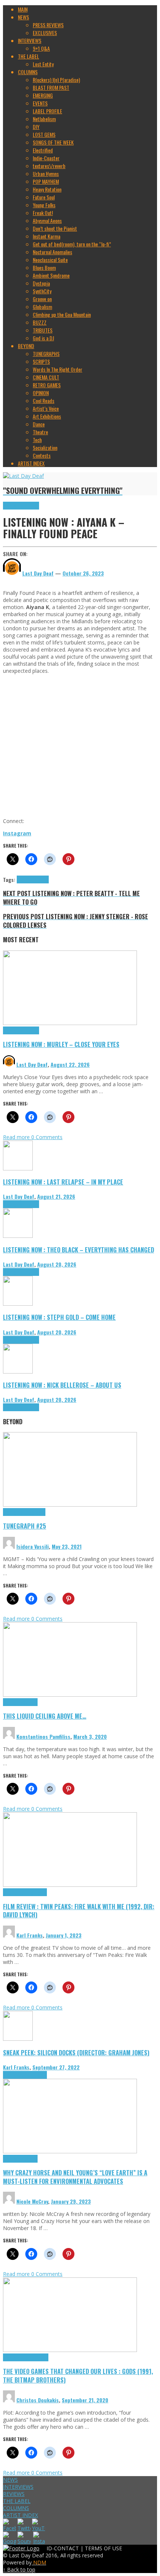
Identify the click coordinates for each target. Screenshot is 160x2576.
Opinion (30, 2159)
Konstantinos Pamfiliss (43, 1736)
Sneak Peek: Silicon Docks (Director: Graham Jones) (76, 2052)
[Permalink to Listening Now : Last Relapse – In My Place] (18, 1168)
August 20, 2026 (57, 1264)
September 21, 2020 (85, 2400)
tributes (41, 879)
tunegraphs (34, 1512)
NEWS (10, 2480)
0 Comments (47, 1137)
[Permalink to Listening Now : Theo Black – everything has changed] (18, 1236)
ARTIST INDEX (20, 2515)
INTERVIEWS (18, 2487)
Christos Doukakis (38, 2400)
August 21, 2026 (56, 1196)
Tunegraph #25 (25, 1526)
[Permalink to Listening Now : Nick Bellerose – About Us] (18, 1371)
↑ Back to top (19, 2569)
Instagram (17, 833)
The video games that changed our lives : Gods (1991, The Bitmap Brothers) (78, 2375)
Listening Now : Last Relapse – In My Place (63, 1182)
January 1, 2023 (64, 1935)
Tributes (31, 506)
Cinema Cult (15, 1892)
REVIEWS (14, 2494)
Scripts (30, 1702)
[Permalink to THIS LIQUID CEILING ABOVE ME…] (70, 1695)
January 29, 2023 (71, 2201)
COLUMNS (16, 2508)
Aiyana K (25, 879)
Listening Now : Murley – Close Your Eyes (61, 1044)
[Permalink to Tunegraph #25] (70, 1505)
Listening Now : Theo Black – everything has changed (79, 1250)
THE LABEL (17, 2501)
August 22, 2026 (70, 1064)
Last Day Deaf (32, 1064)
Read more (17, 1137)
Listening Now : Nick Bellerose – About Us (62, 1385)
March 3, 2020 (90, 1736)
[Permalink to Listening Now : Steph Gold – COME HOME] (18, 1304)
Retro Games (36, 2357)
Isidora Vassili (33, 1546)
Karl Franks (30, 1935)
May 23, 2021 (67, 1546)
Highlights (13, 506)
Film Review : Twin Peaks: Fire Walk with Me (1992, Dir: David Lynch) (79, 1911)
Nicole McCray (32, 2201)
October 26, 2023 (83, 573)
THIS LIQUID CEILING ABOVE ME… (45, 1716)
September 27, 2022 (56, 2067)
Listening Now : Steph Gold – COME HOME (59, 1317)
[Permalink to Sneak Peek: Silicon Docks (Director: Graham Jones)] (18, 2039)
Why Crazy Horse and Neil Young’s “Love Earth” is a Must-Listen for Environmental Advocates (75, 2177)
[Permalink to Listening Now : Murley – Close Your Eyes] (70, 1023)
